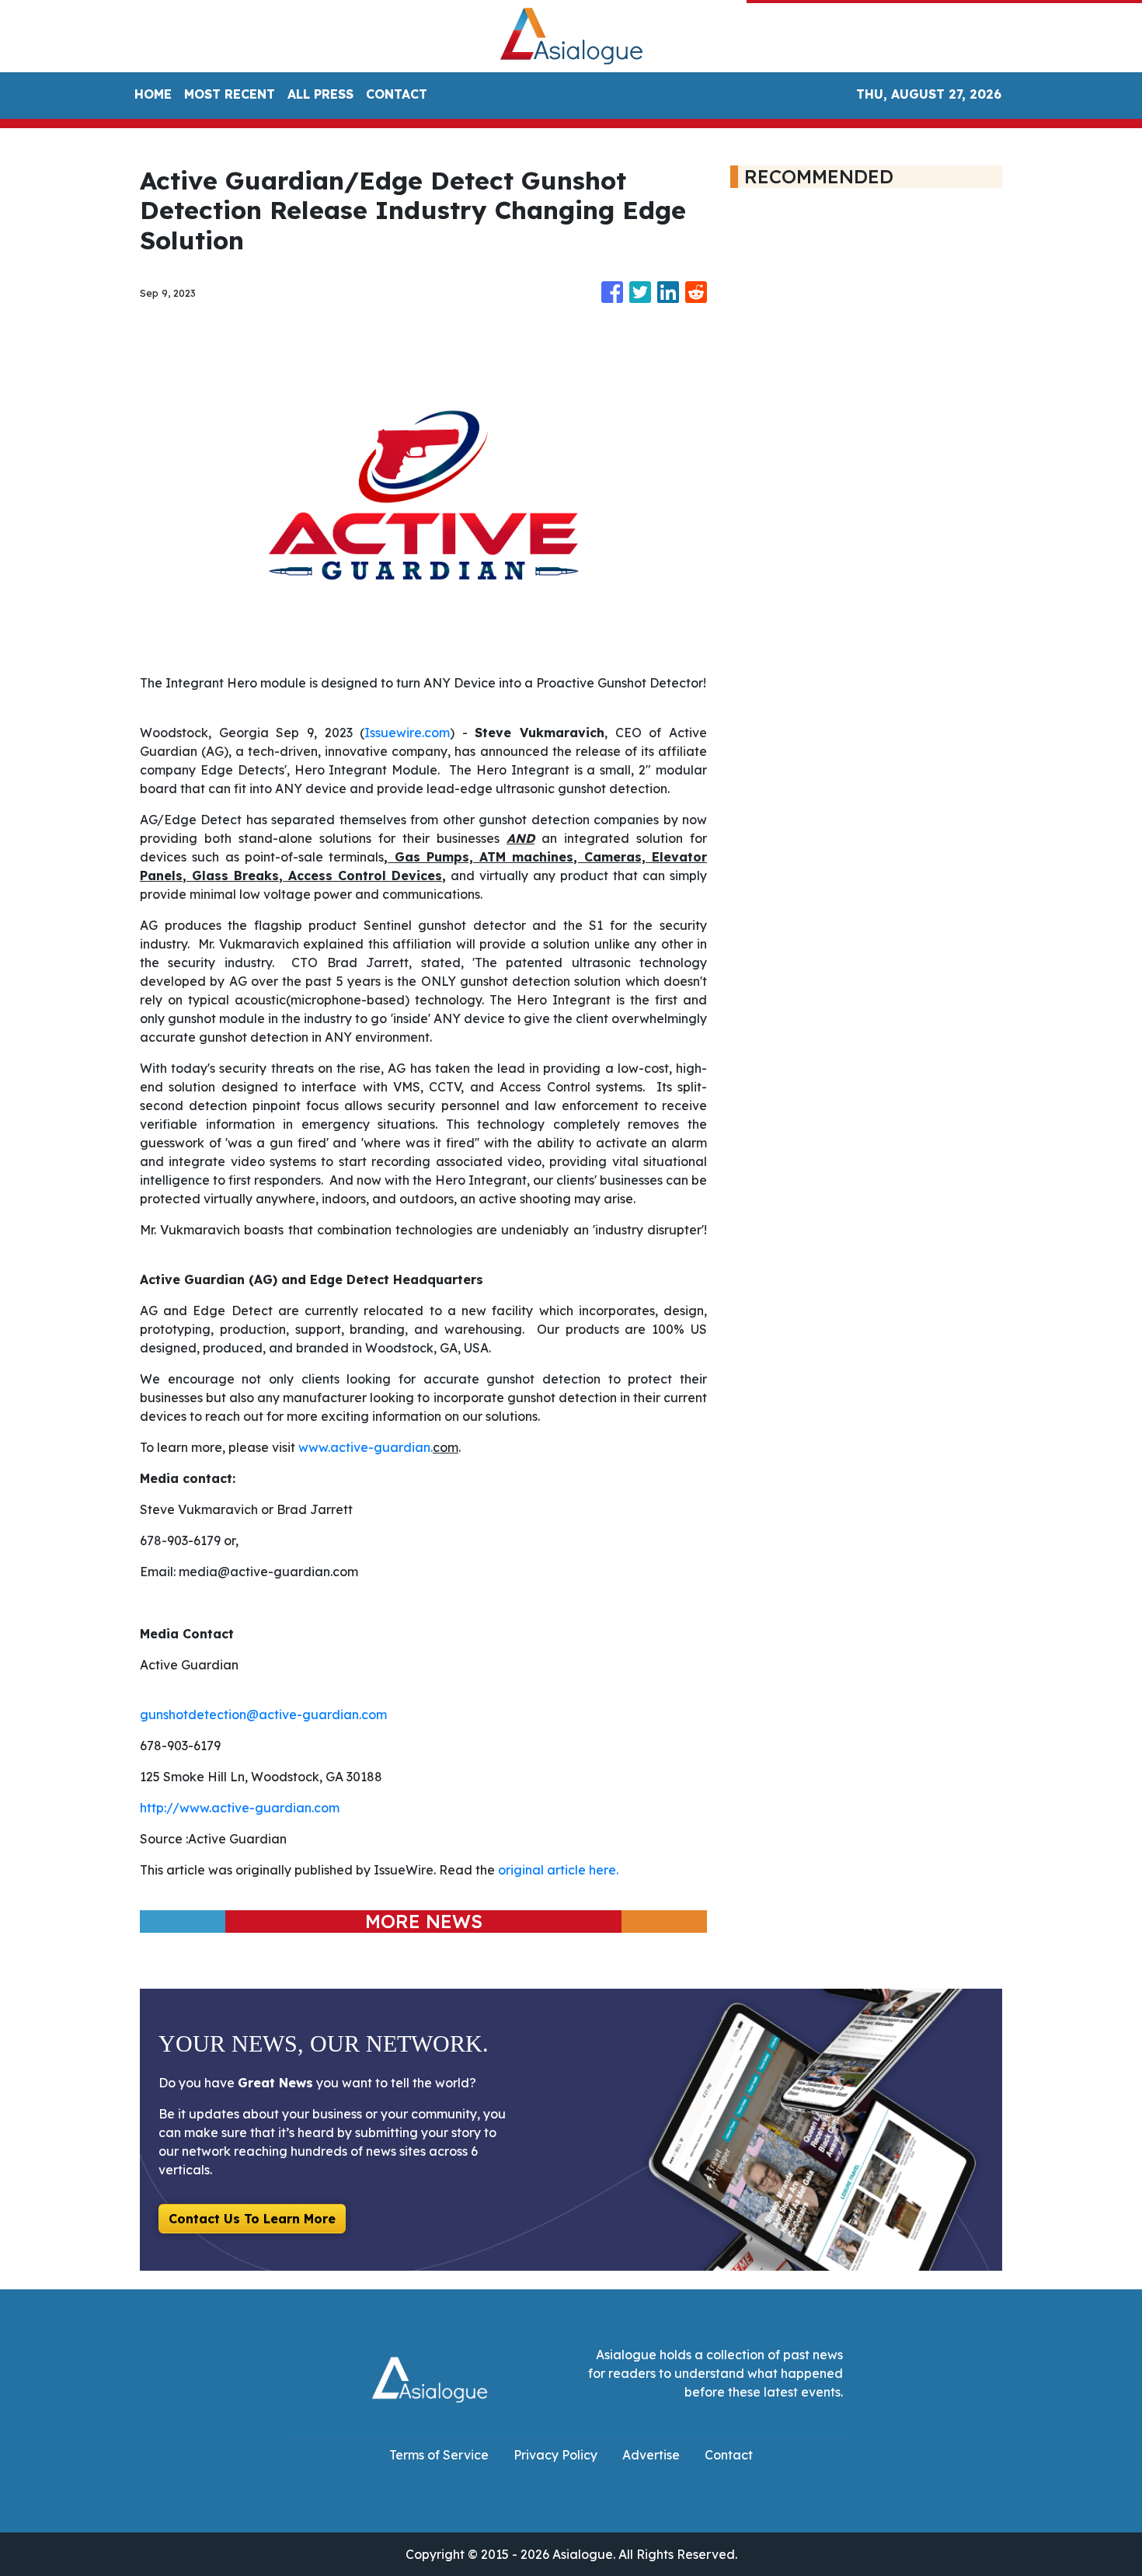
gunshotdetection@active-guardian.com (263, 1714)
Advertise (651, 2455)
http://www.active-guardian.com (240, 1808)
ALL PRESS (320, 94)
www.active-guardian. (366, 1447)
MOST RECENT (230, 94)
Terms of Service (439, 2455)
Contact (729, 2455)
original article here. (558, 1870)
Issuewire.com (407, 733)
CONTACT (397, 94)
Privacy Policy (555, 2455)
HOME (153, 94)
